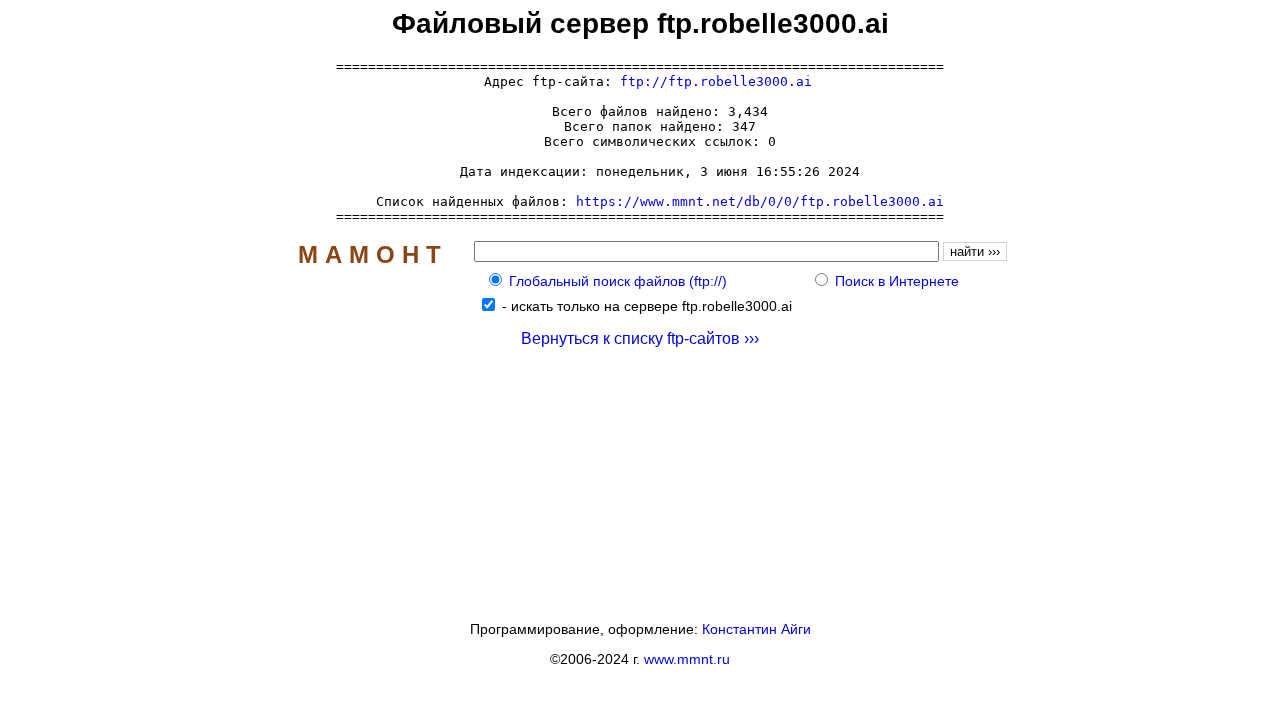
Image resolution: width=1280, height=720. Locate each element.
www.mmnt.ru (687, 659)
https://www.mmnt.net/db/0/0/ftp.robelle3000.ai (760, 201)
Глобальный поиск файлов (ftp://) (618, 281)
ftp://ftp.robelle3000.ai (716, 81)
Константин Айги (756, 629)
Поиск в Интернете (897, 281)
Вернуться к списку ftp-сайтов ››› (640, 338)
